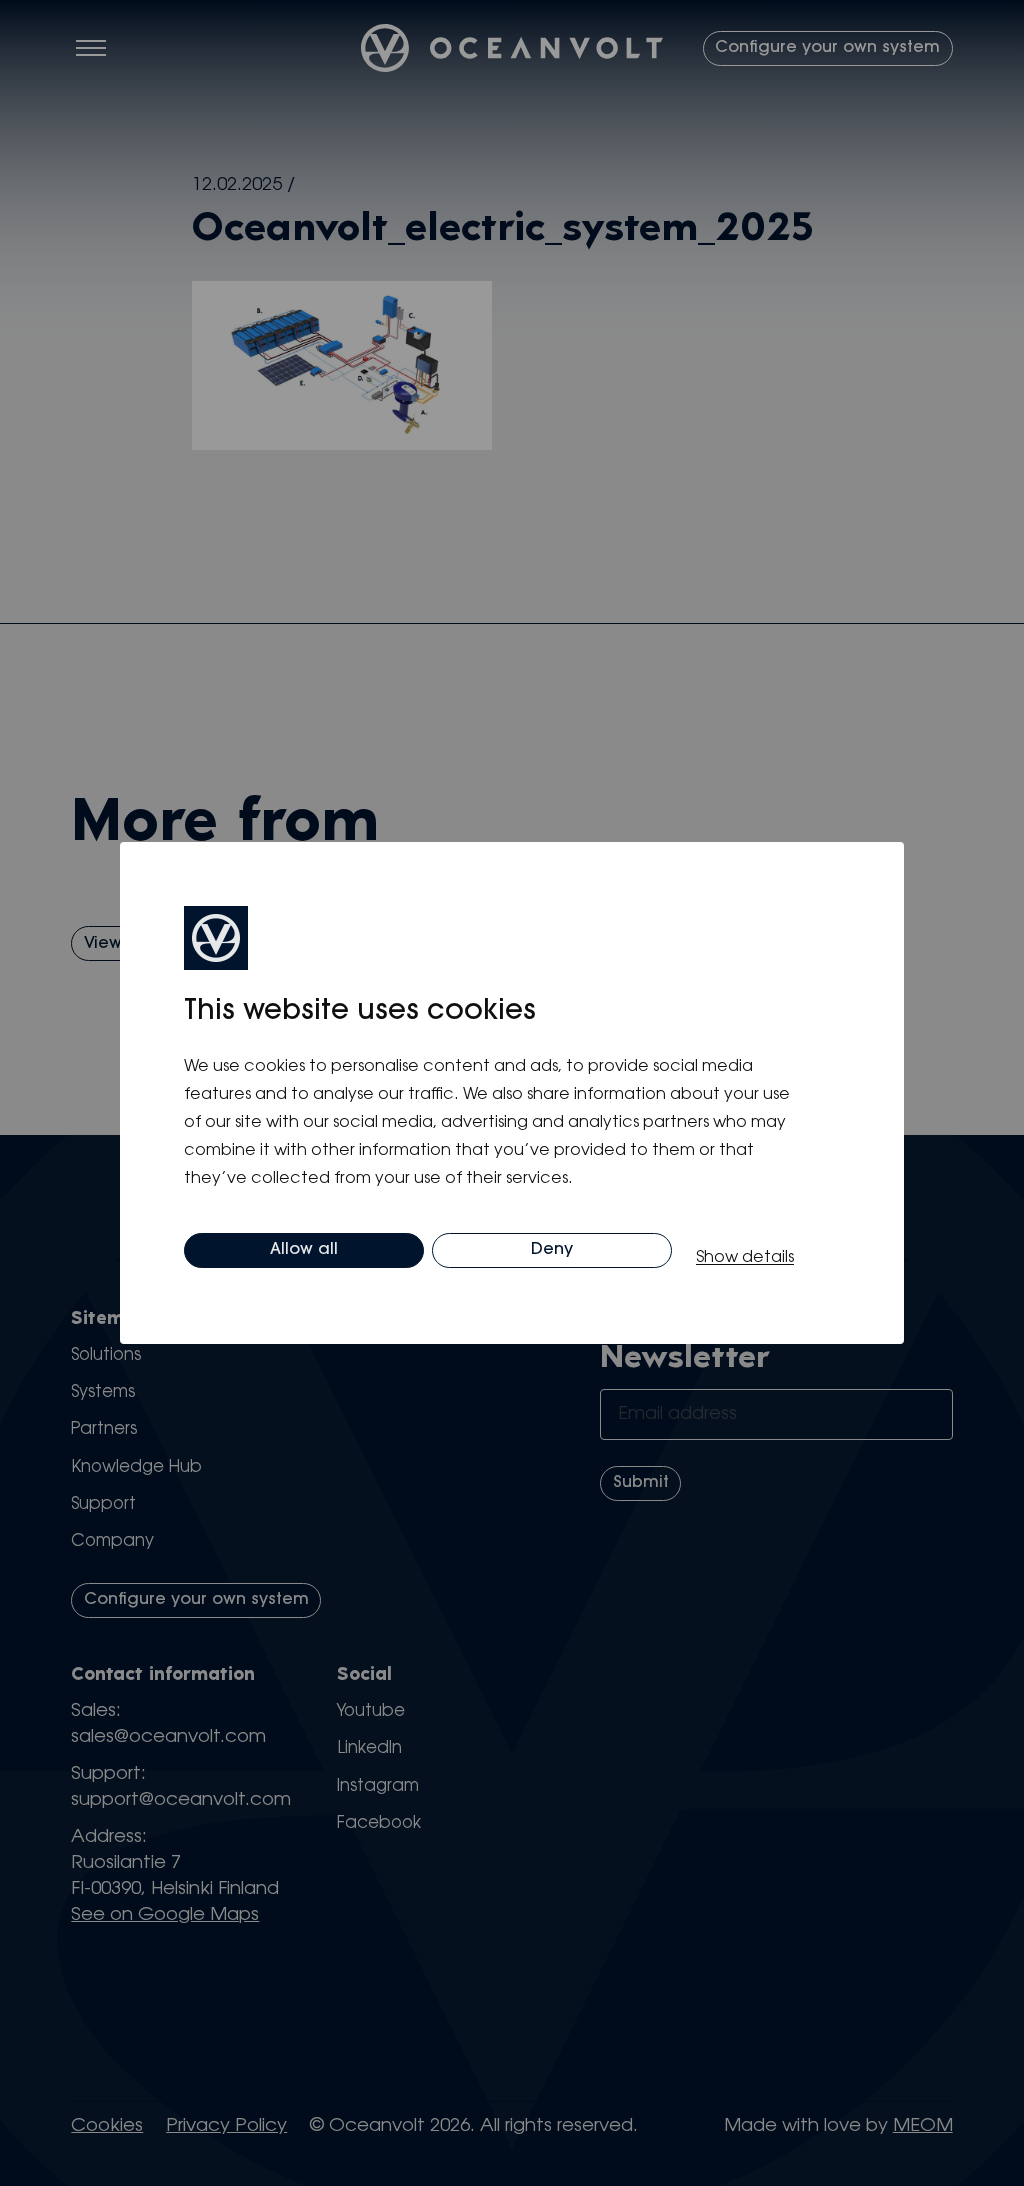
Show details (745, 1258)
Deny (552, 1250)
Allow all (304, 1250)
